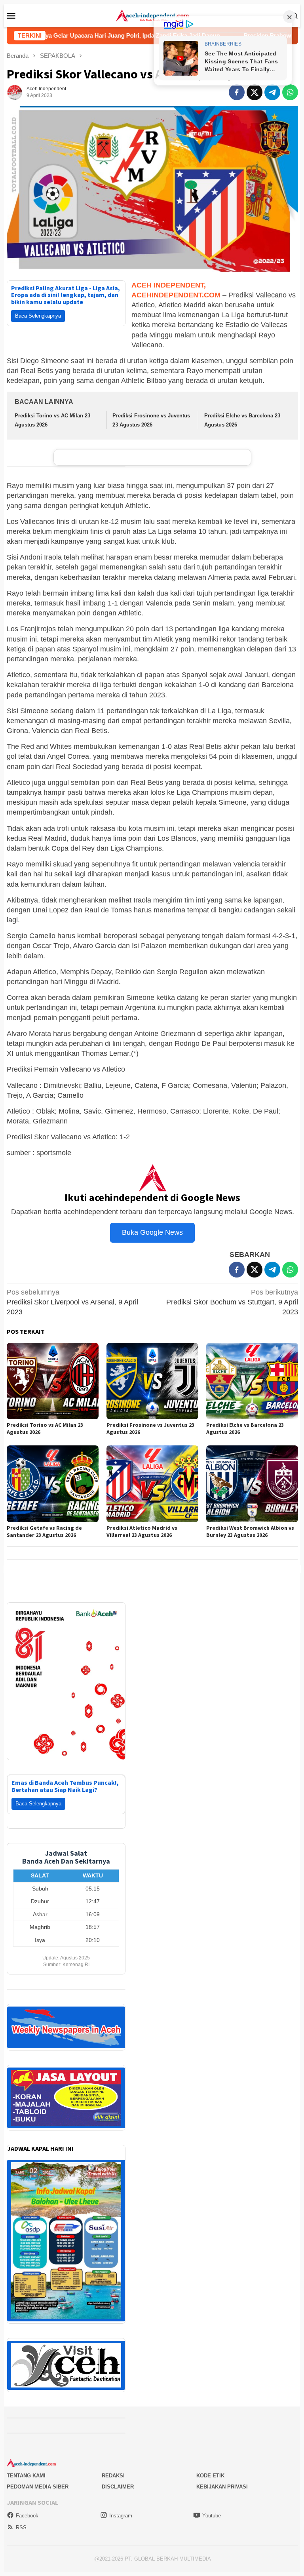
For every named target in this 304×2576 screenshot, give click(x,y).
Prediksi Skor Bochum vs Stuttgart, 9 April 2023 (232, 1302)
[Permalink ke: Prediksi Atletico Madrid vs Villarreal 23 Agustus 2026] (152, 1484)
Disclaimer (118, 2477)
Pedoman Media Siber (38, 2477)
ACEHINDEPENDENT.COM (176, 295)
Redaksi (113, 2466)
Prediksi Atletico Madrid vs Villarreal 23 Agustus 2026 (142, 1531)
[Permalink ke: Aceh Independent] (15, 92)
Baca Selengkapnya (38, 316)
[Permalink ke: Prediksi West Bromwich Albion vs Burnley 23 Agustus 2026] (252, 1484)
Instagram (121, 2506)
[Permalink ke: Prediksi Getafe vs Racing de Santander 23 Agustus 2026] (53, 1484)
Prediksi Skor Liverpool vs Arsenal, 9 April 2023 (72, 1302)
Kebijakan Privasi (222, 2477)
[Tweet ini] (255, 92)
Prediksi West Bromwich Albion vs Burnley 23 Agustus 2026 (250, 1531)
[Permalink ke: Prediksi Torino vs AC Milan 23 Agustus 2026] (53, 1381)
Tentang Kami (26, 2466)
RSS (21, 2518)
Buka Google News (152, 1232)
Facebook (27, 2506)
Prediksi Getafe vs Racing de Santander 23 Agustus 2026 (44, 1531)
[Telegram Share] (272, 92)
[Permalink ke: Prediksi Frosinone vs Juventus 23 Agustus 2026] (152, 1381)
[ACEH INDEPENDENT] (152, 15)
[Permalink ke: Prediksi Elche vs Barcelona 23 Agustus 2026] (252, 1381)
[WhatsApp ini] (290, 92)
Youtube (212, 2506)
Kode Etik (210, 2466)
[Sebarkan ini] (237, 92)
